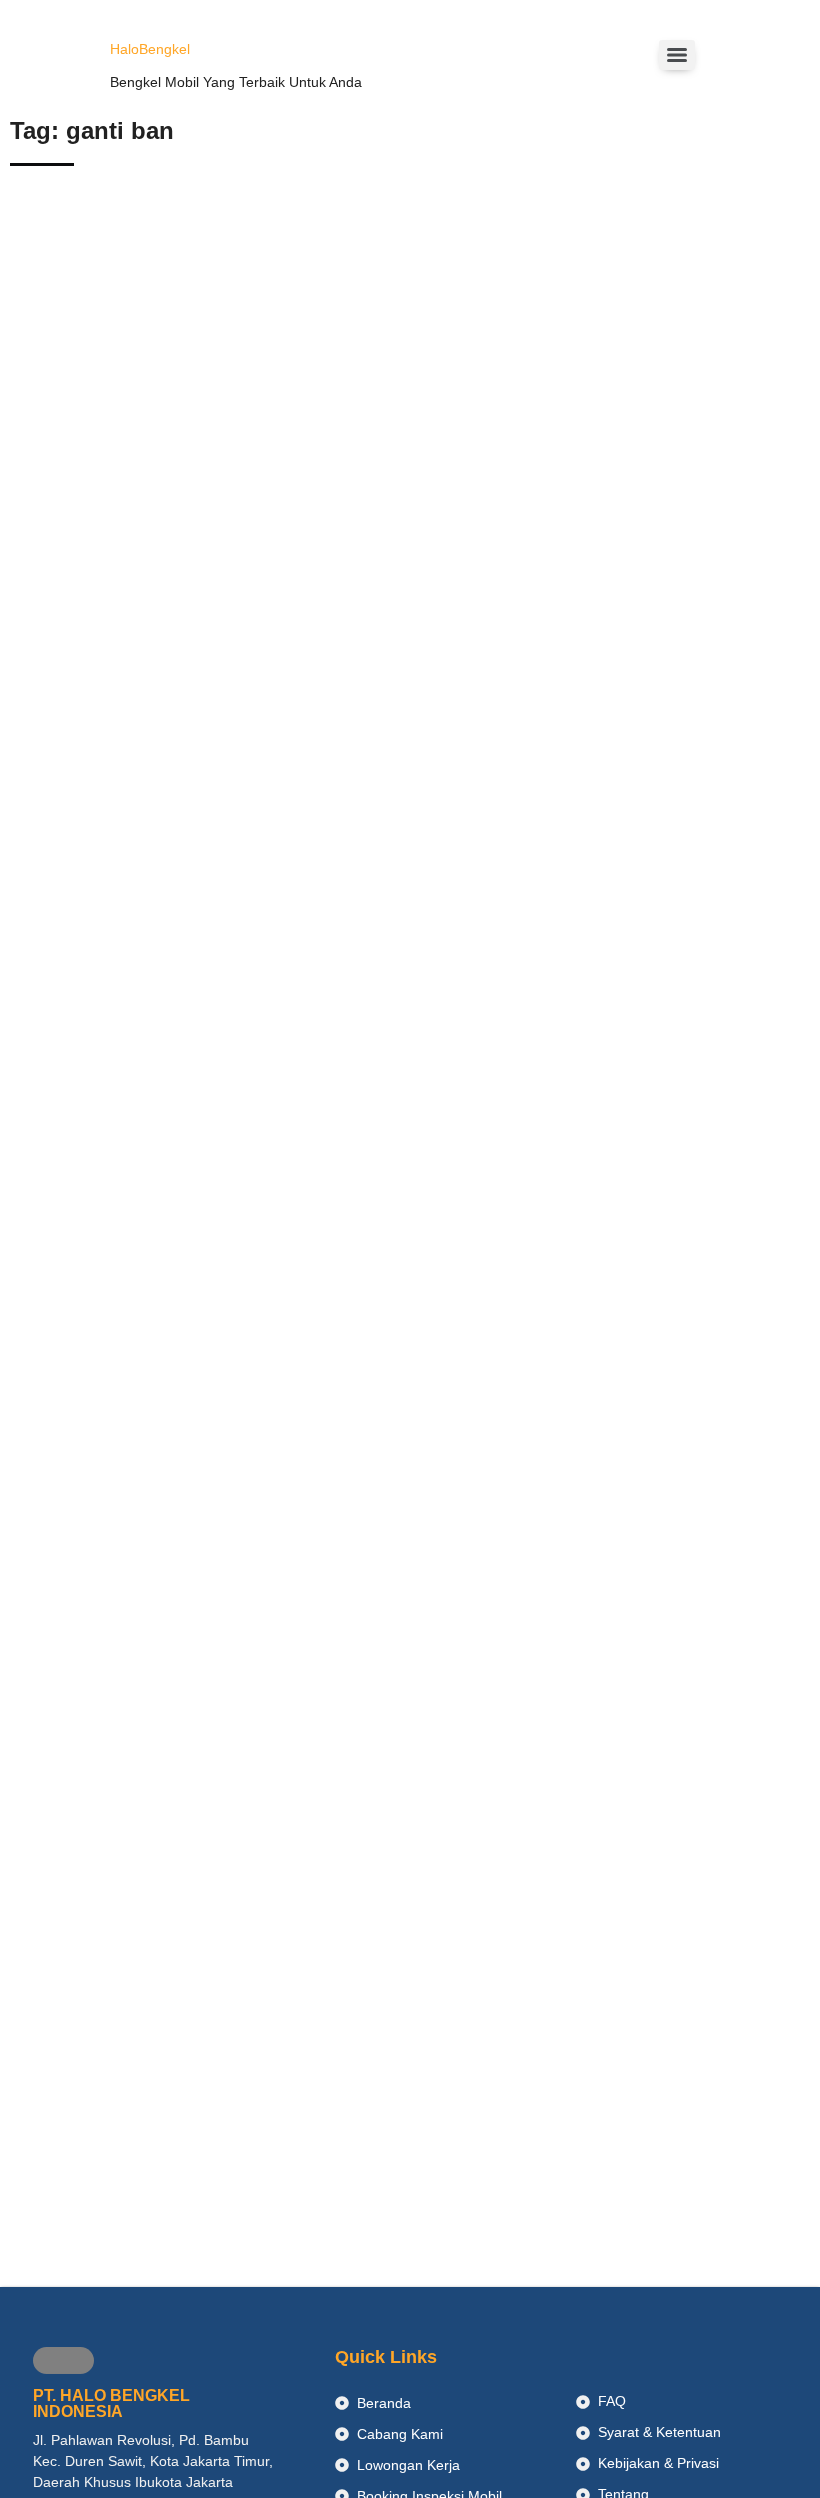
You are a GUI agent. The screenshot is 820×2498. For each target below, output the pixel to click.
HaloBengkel (150, 49)
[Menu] (677, 55)
